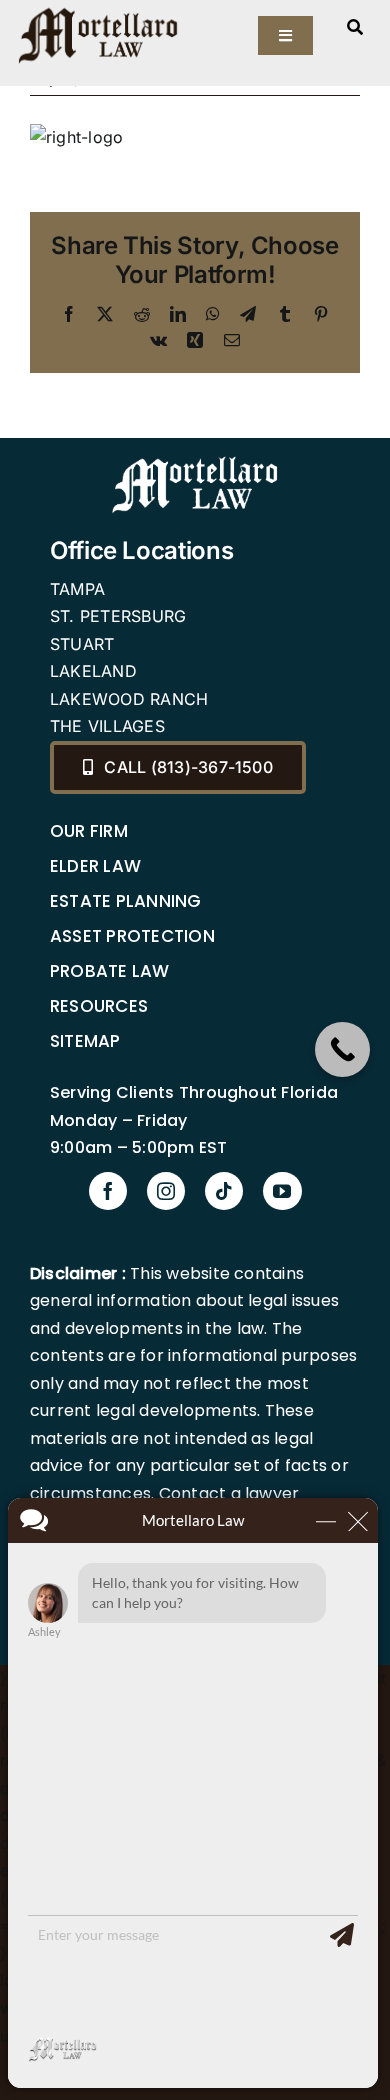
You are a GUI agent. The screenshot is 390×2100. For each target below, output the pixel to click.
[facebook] (108, 1191)
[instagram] (166, 1191)
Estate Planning (126, 901)
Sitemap (85, 1041)
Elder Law (95, 866)
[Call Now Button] (342, 1049)
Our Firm (89, 831)
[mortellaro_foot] (195, 461)
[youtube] (282, 1191)
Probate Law (110, 971)
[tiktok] (224, 1191)
